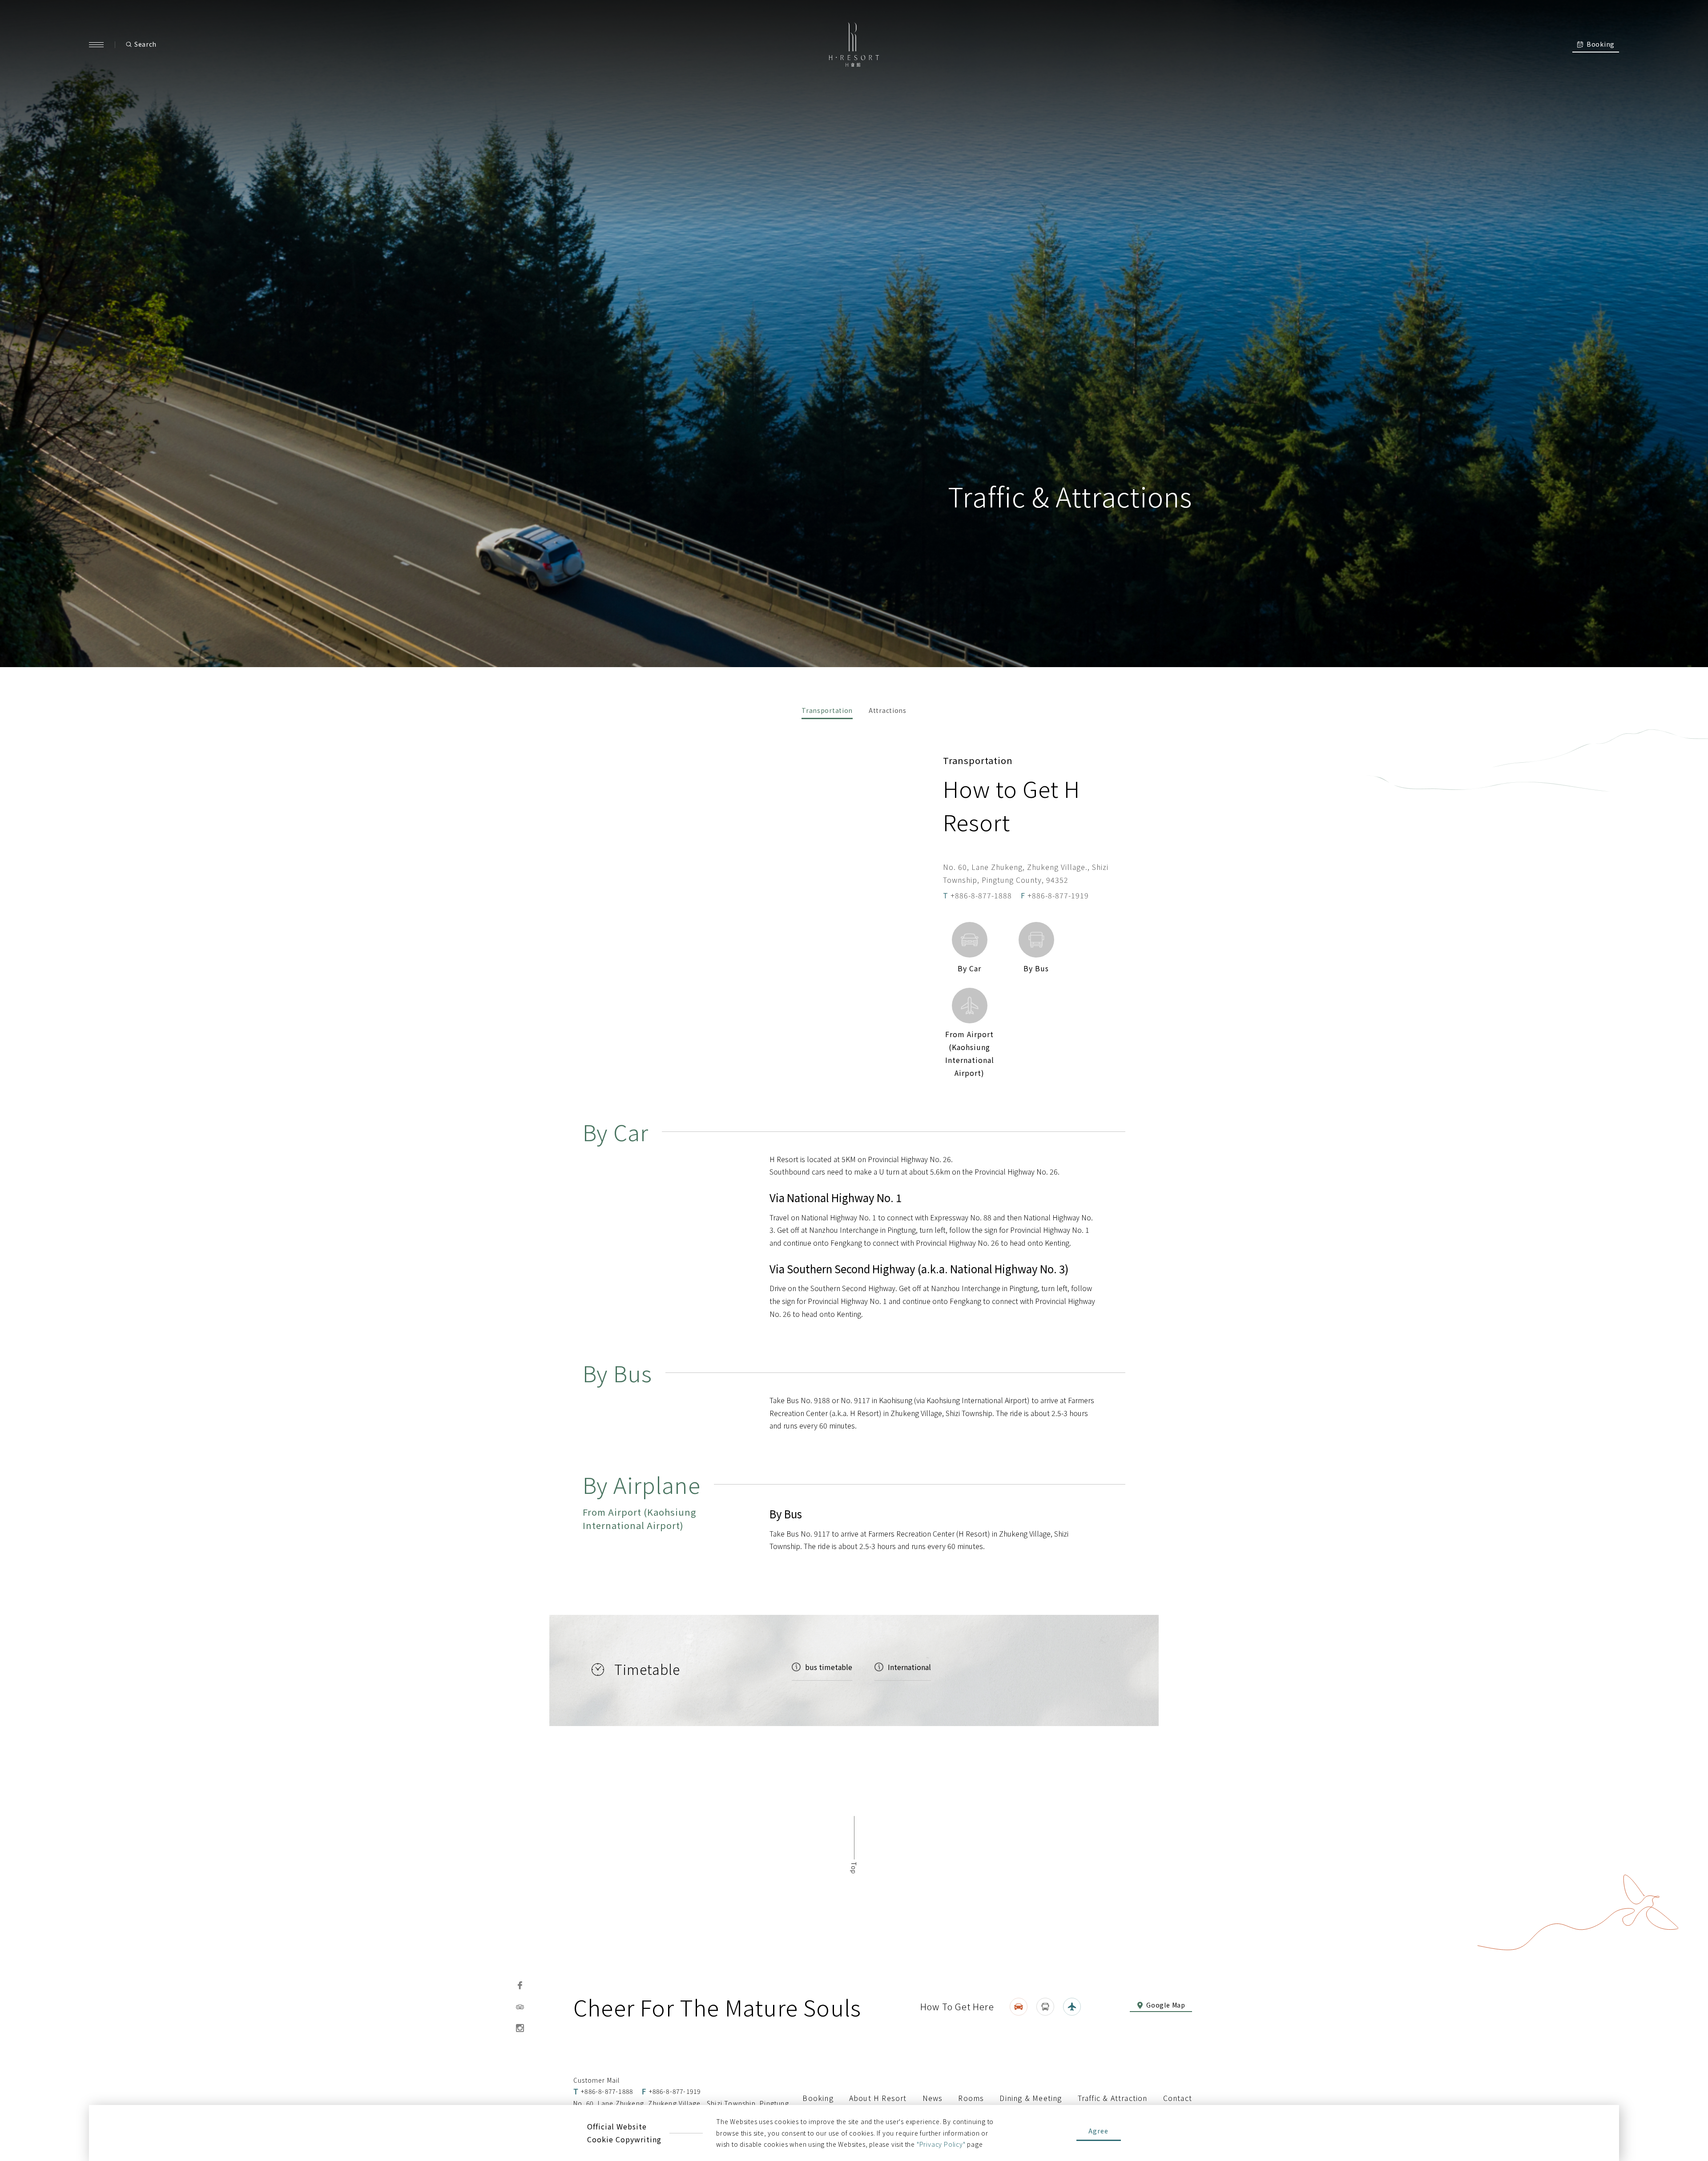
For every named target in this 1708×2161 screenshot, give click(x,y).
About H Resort (878, 2098)
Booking (818, 2098)
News (933, 2098)
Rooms (971, 2098)
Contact (1178, 2098)
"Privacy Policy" (941, 2144)
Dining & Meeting (1031, 2098)
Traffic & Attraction (1113, 2098)
